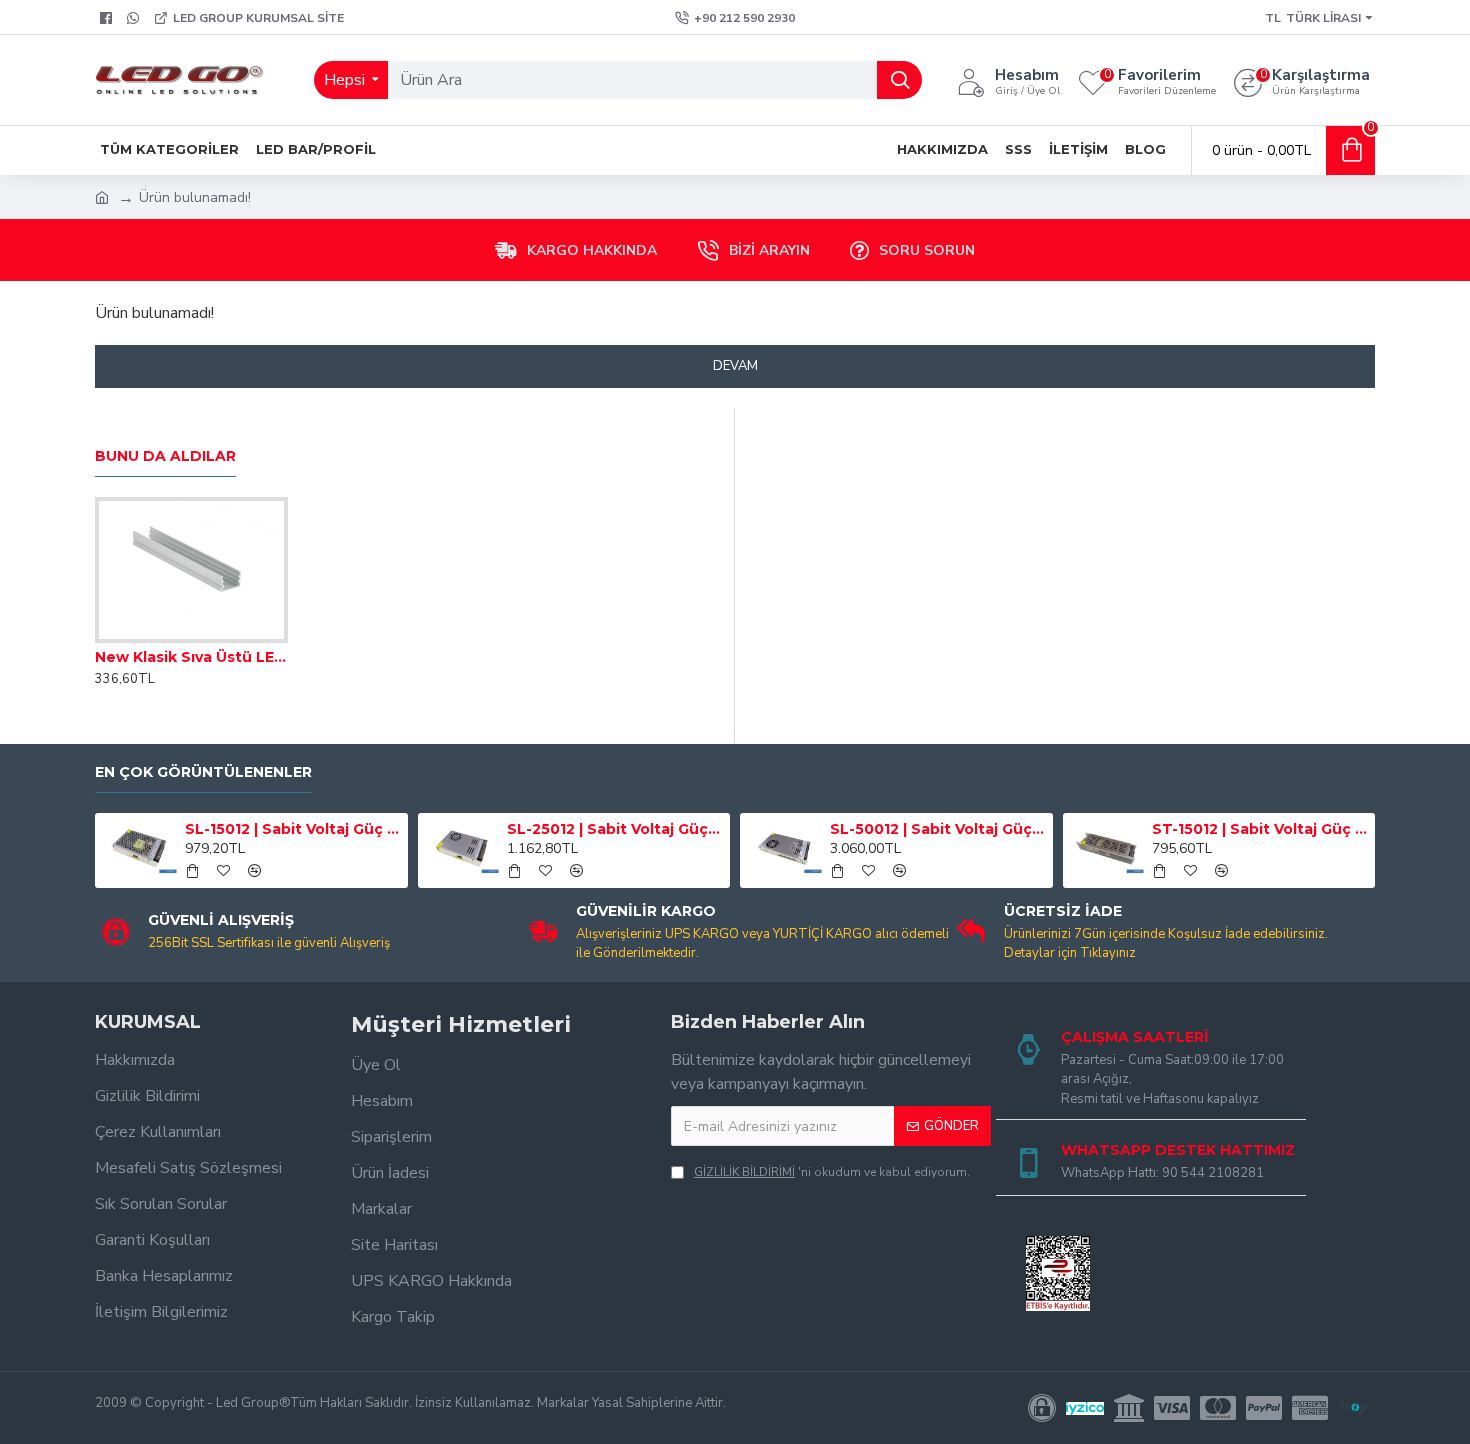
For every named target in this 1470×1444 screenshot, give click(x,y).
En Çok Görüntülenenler (203, 772)
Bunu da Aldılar (165, 456)
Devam (735, 366)
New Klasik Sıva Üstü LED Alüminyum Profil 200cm (191, 657)
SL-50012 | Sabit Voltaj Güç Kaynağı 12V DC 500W (938, 829)
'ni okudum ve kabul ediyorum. (832, 1172)
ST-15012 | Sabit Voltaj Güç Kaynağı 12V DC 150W (1260, 829)
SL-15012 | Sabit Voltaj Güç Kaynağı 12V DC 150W (293, 829)
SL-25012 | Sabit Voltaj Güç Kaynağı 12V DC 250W (615, 829)
